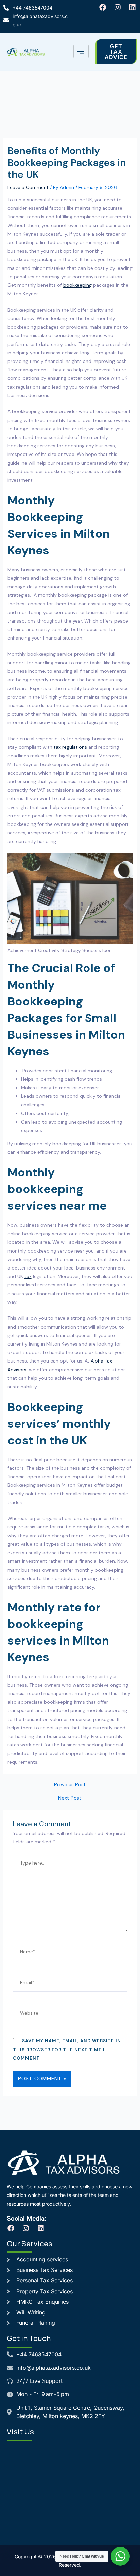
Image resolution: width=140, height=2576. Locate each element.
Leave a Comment (28, 187)
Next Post (70, 1799)
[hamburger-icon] (81, 51)
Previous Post (70, 1785)
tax (28, 1276)
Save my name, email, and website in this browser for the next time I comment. (67, 2049)
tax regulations (70, 747)
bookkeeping (77, 285)
